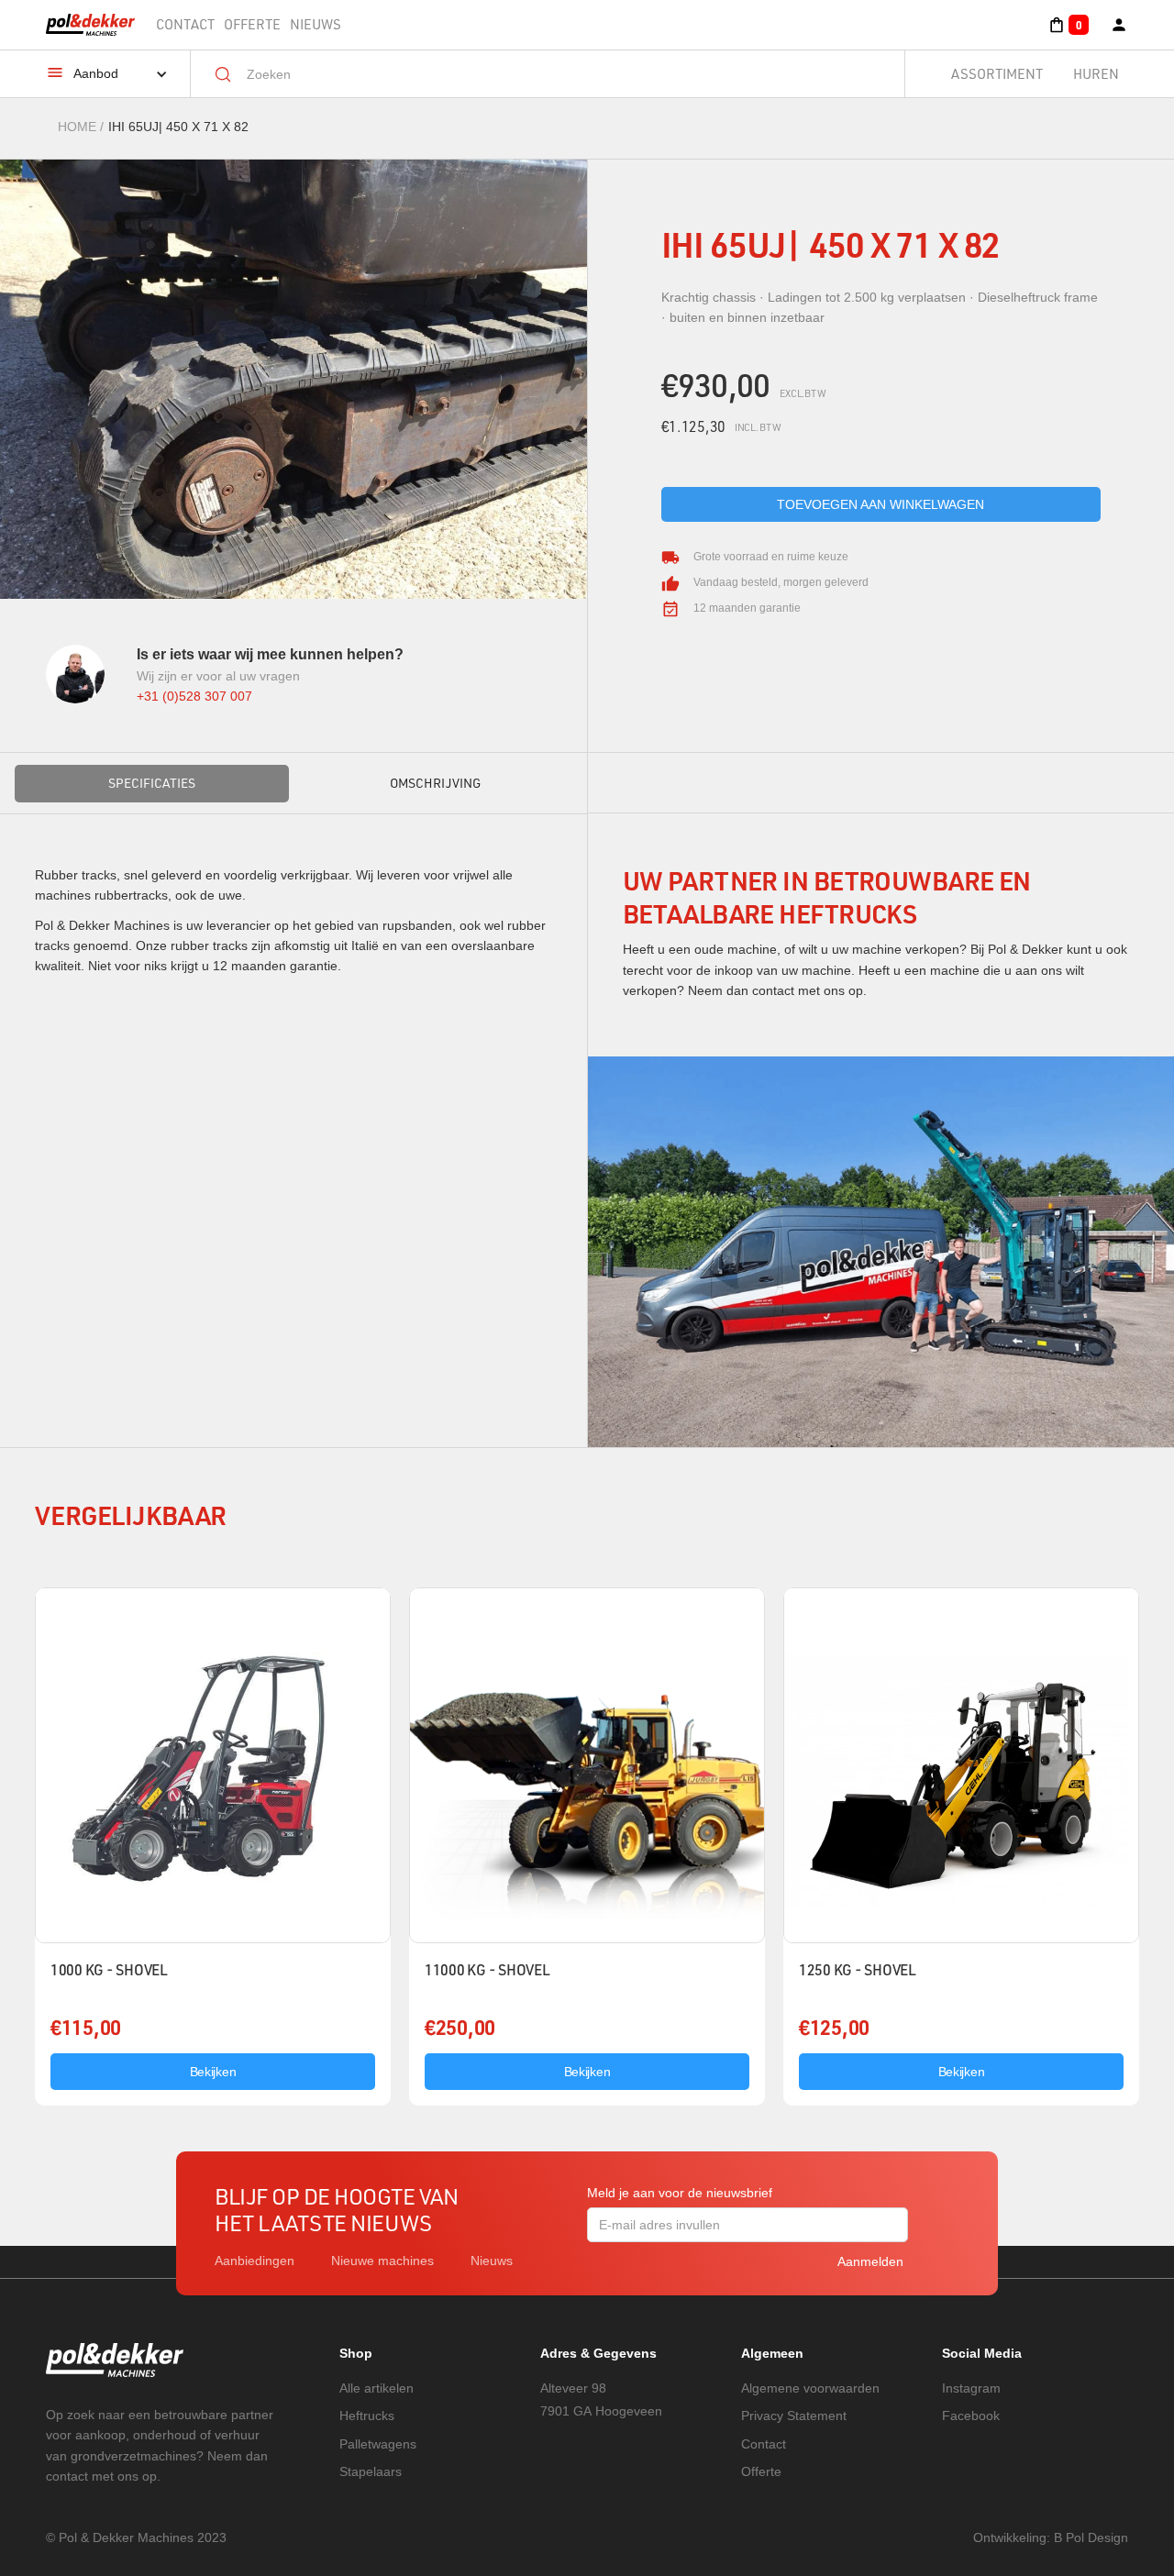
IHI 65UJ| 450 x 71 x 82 (178, 127)
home (77, 127)
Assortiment (997, 74)
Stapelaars (371, 2471)
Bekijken (213, 2072)
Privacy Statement (794, 2416)
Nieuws (316, 24)
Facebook (971, 2416)
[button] (1068, 25)
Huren (1096, 74)
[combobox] (561, 74)
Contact (185, 24)
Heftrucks (367, 2416)
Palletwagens (378, 2444)
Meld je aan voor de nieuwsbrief (680, 2193)
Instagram (971, 2388)
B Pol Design (1091, 2537)
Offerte (252, 24)
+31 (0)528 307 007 (194, 696)
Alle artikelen (377, 2388)
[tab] (152, 783)
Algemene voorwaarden (810, 2388)
